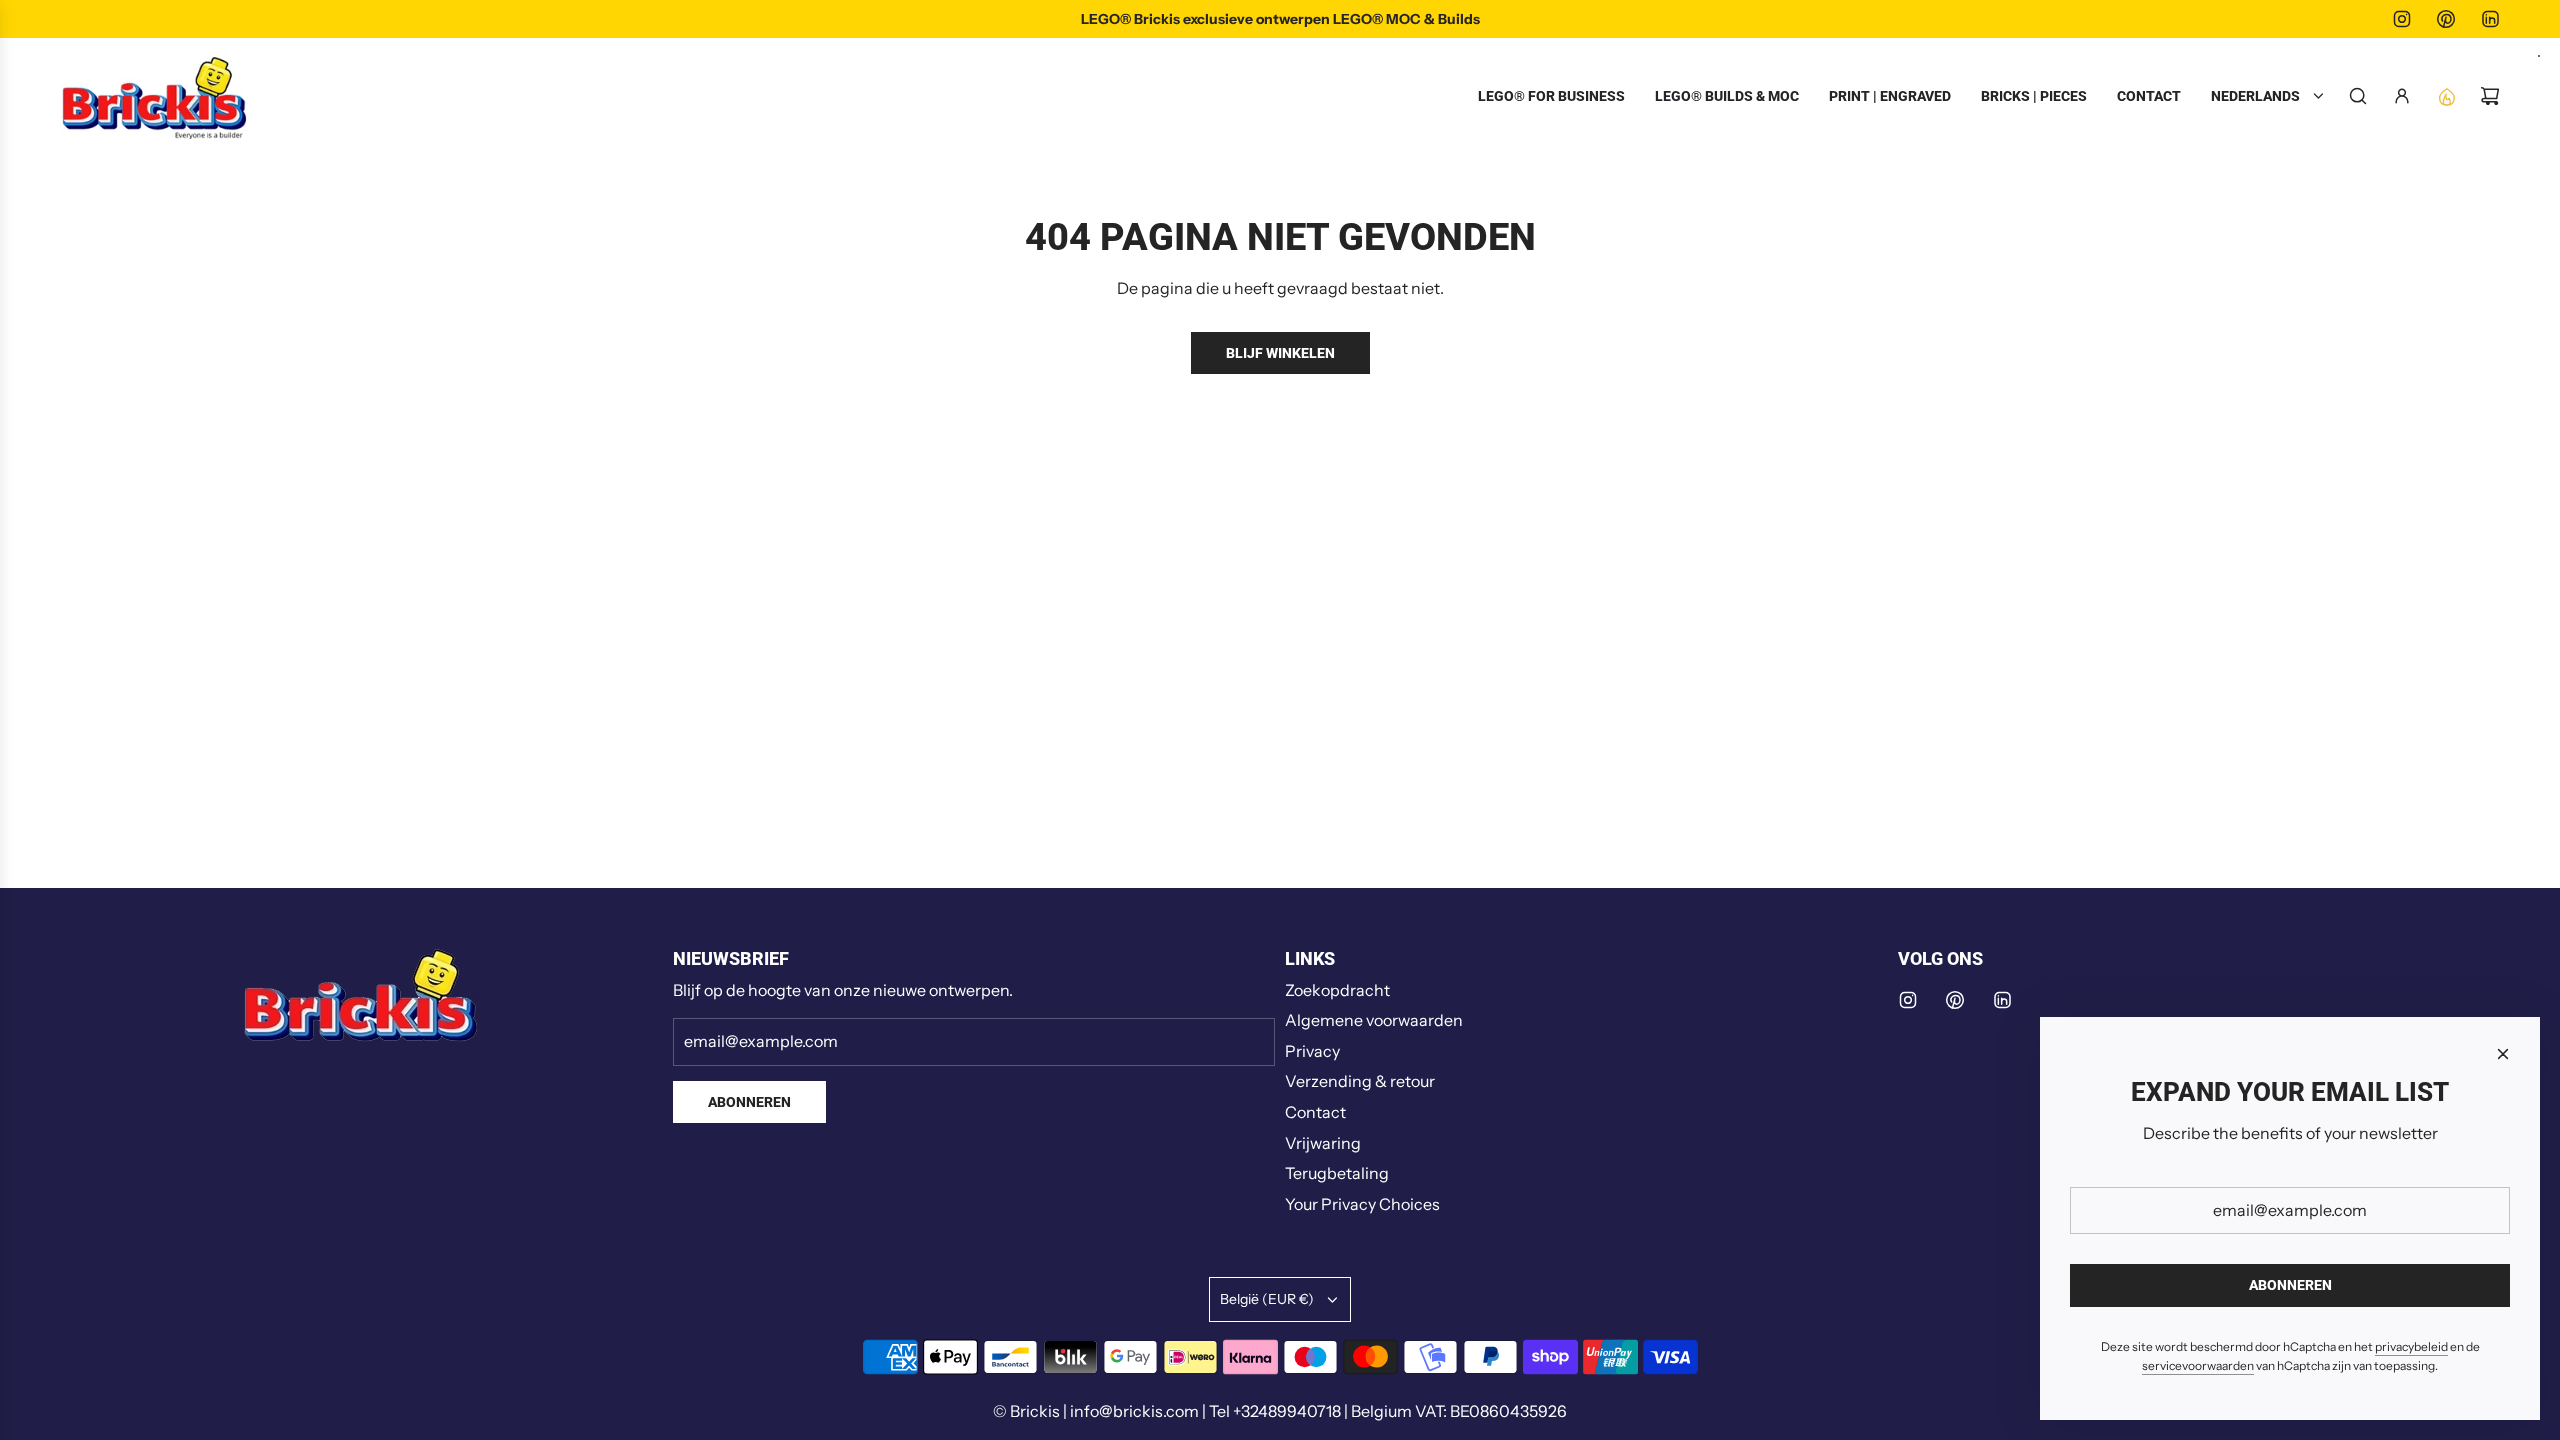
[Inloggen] (2402, 96)
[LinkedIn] (2490, 19)
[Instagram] (2402, 19)
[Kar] (2490, 96)
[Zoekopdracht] (2358, 96)
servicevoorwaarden (2198, 1365)
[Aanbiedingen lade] (2446, 96)
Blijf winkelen (1280, 353)
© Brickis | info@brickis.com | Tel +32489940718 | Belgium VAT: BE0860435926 (1280, 1411)
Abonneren (749, 1102)
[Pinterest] (2446, 19)
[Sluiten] (2503, 1054)
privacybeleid (2411, 1346)
